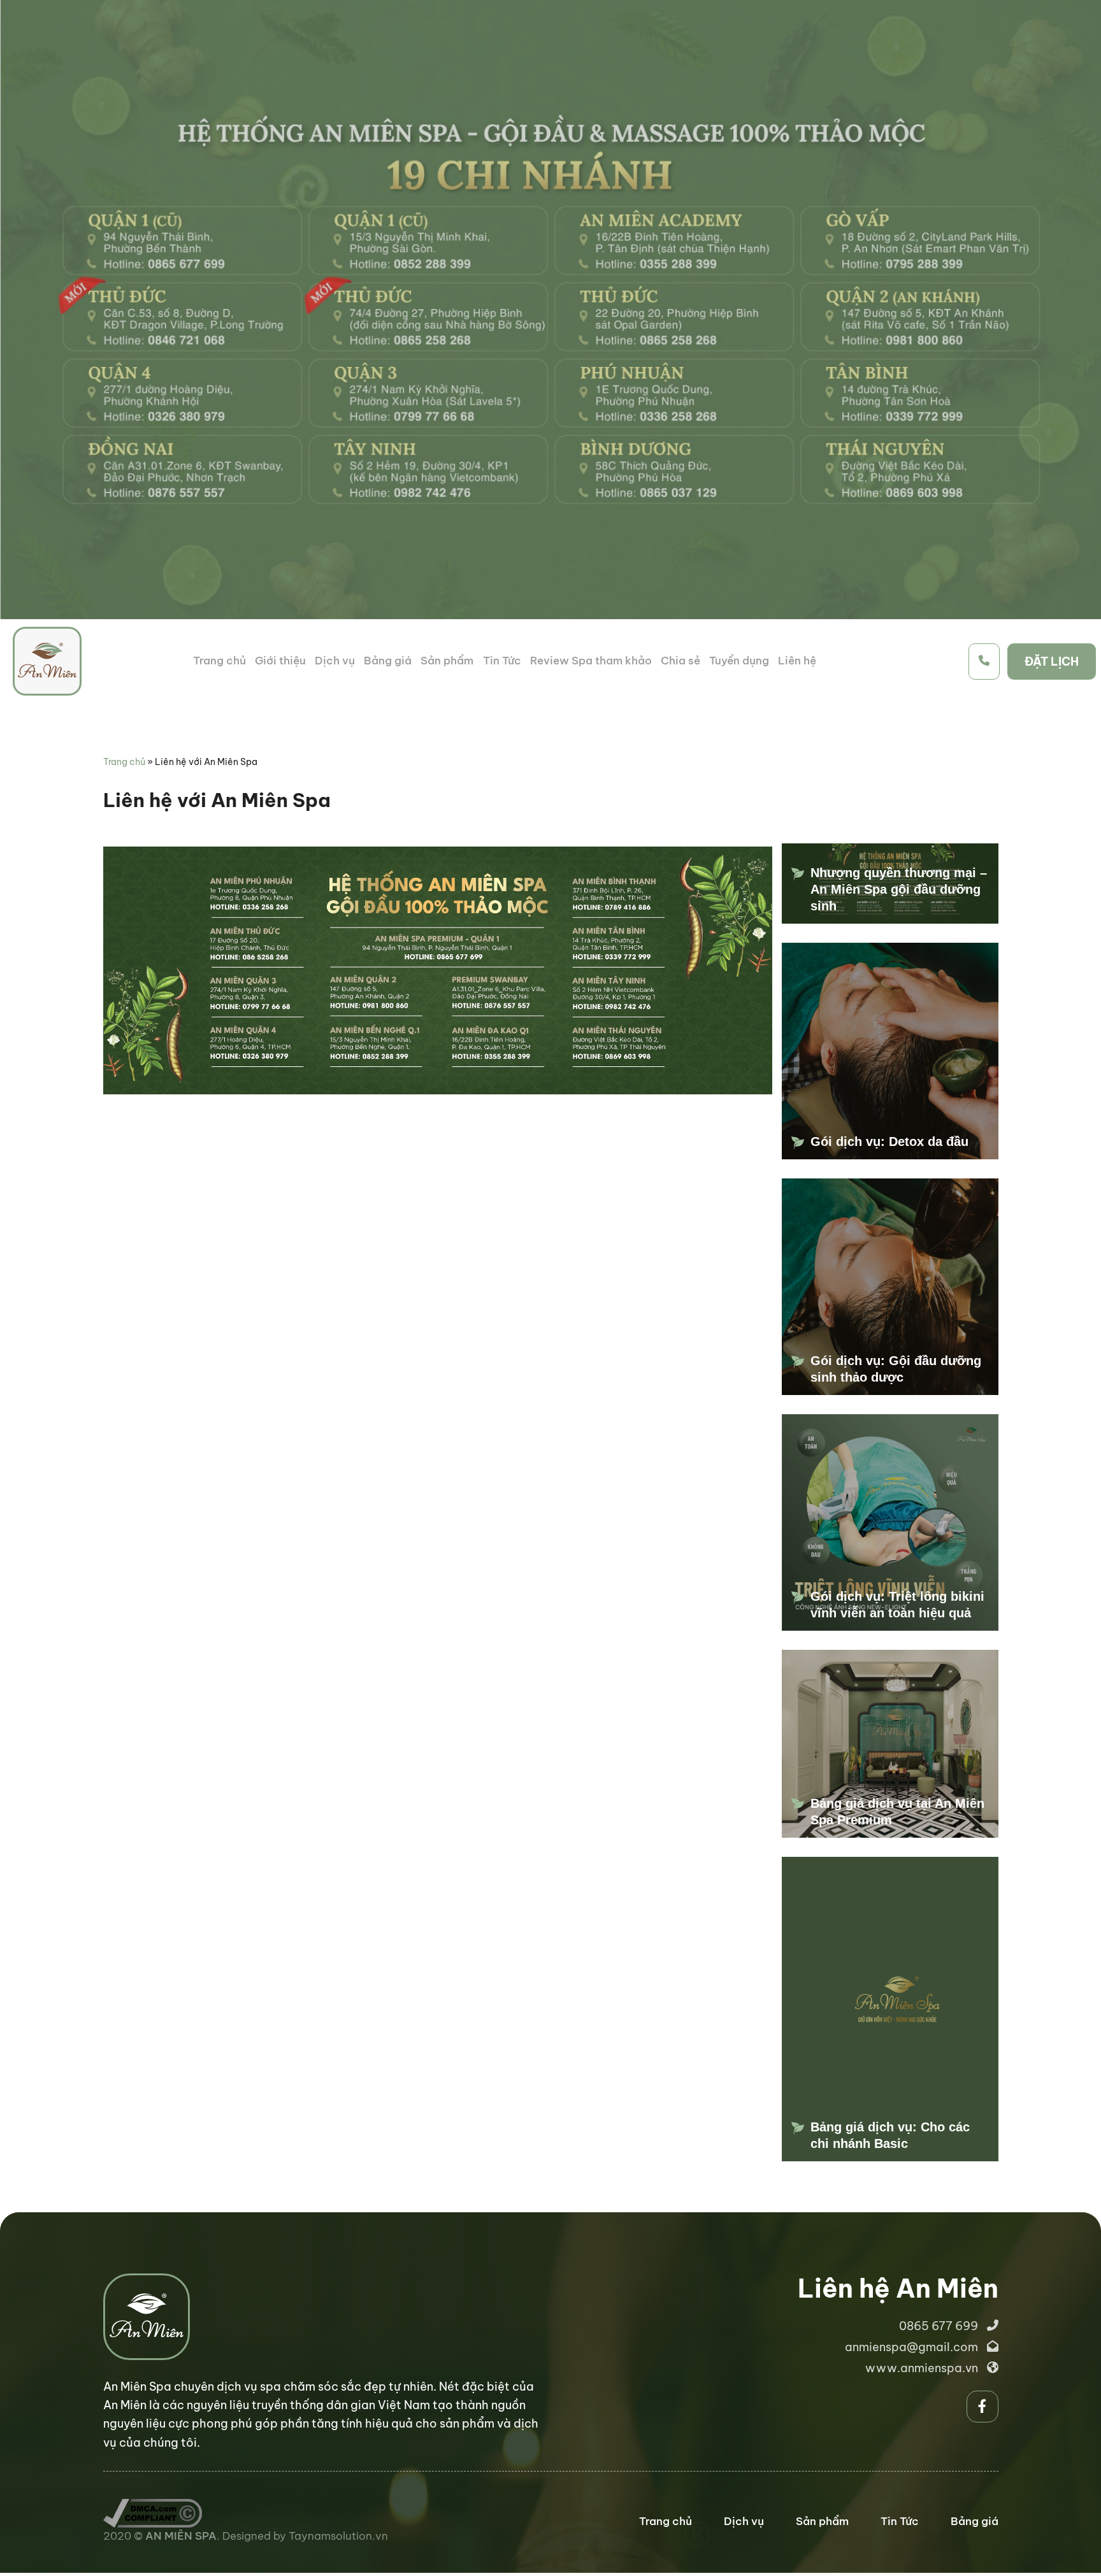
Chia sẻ (680, 661)
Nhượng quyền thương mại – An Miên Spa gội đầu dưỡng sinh (899, 889)
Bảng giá (388, 661)
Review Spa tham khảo (591, 661)
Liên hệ (797, 661)
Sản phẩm (447, 661)
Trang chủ (219, 661)
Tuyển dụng (739, 661)
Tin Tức (502, 661)
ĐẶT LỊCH (1052, 662)
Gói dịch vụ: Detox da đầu (889, 1141)
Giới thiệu (280, 661)
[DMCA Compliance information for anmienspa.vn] (153, 2507)
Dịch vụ (335, 661)
